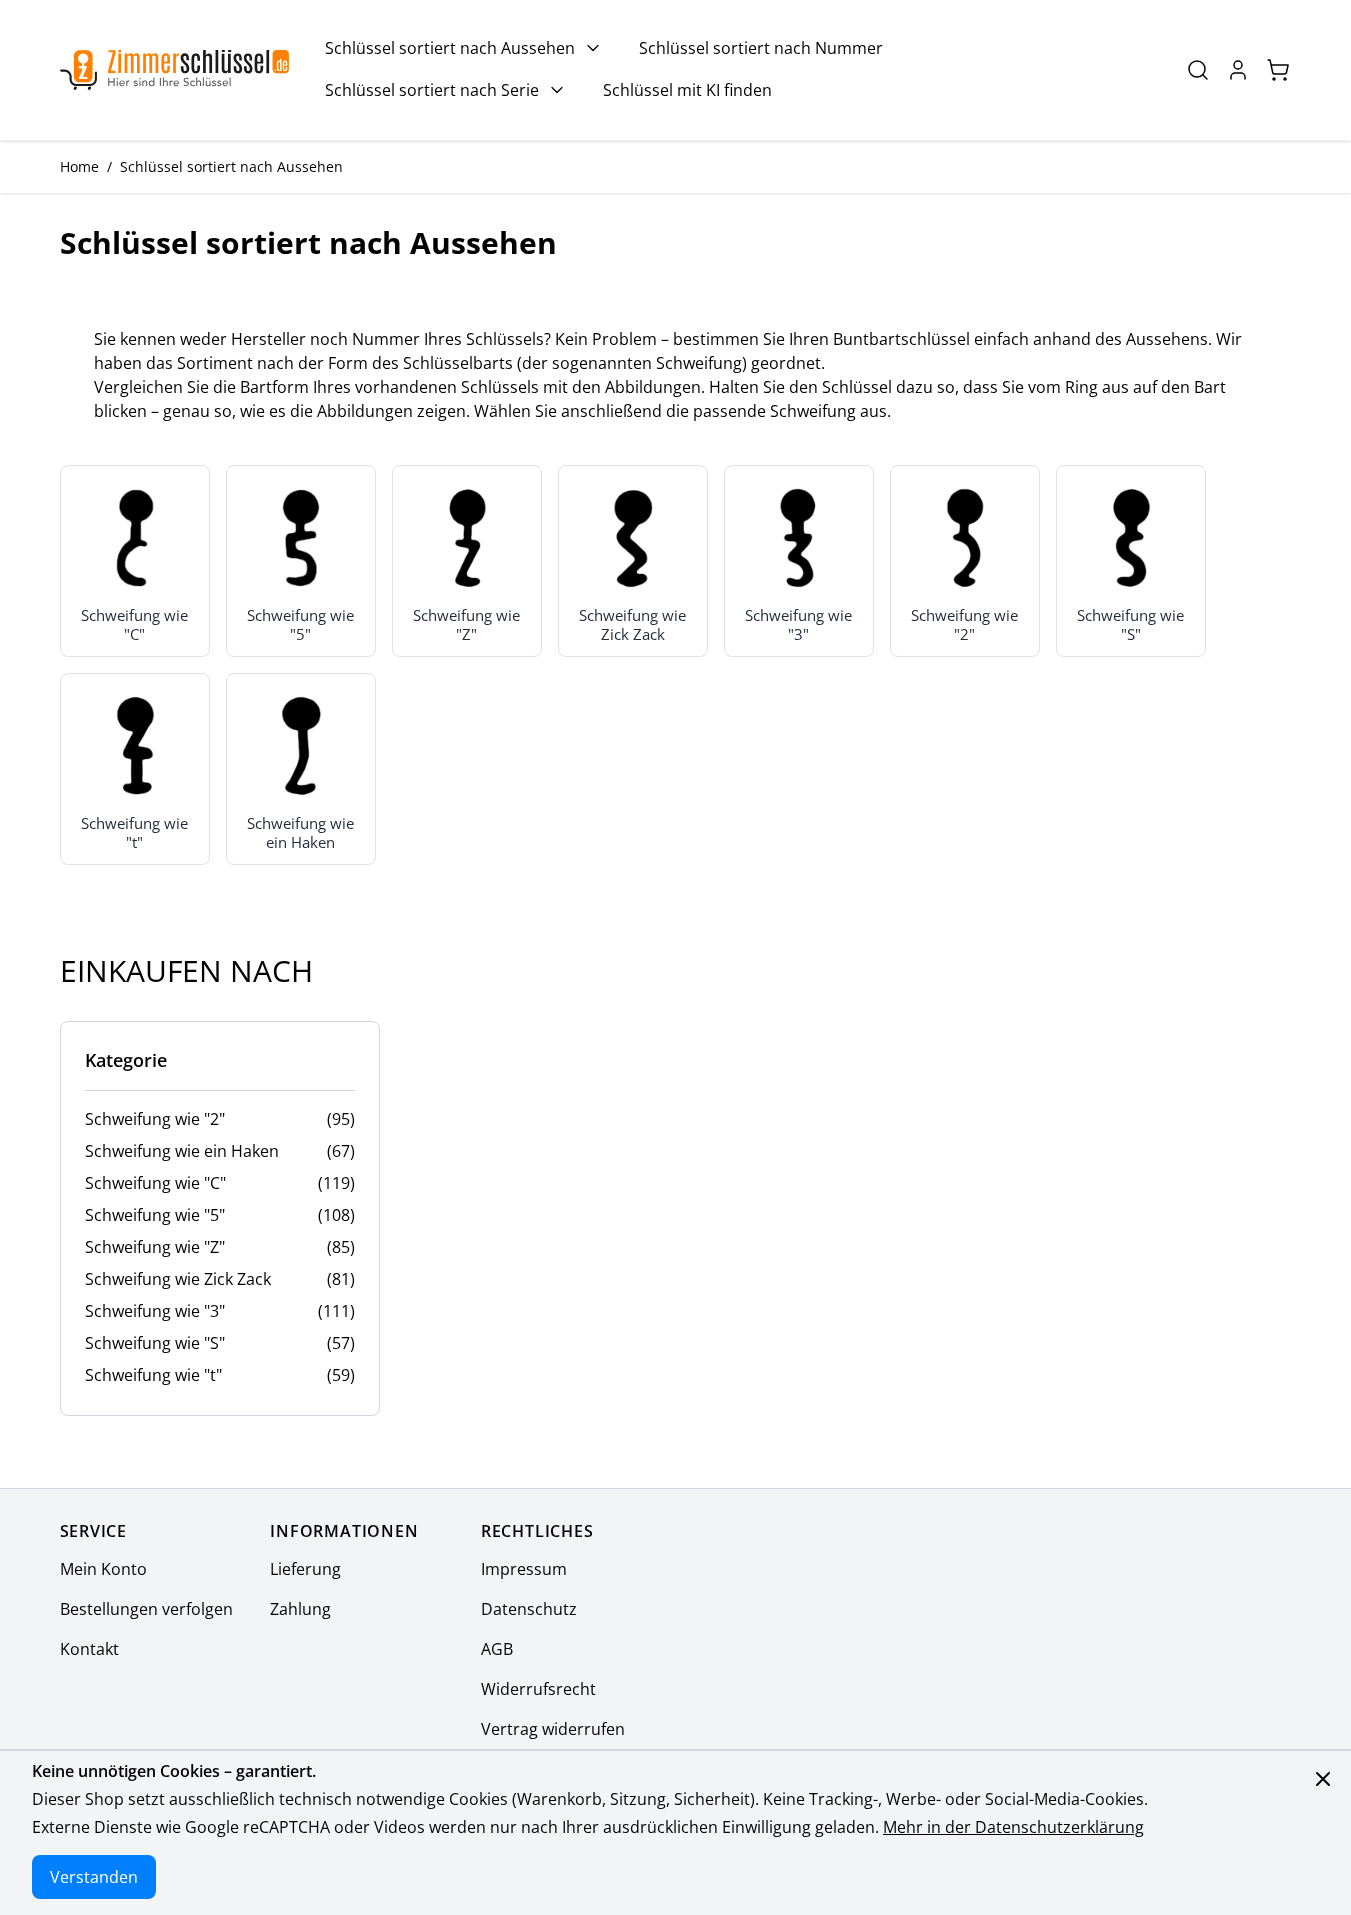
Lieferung (305, 1569)
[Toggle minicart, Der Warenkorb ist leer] (1278, 70)
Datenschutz (529, 1609)
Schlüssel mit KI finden (687, 90)
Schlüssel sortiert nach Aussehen (450, 48)
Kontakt (89, 1649)
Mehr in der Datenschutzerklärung (1013, 1827)
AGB (497, 1649)
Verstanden (94, 1877)
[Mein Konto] (1238, 70)
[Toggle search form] (1198, 70)
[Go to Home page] (174, 70)
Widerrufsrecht (538, 1689)
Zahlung (300, 1609)
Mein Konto (103, 1569)
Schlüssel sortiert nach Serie (432, 90)
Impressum (524, 1569)
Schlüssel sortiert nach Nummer (761, 48)
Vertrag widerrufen (553, 1729)
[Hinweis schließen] (1323, 1779)
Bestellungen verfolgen (146, 1609)
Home (79, 166)
